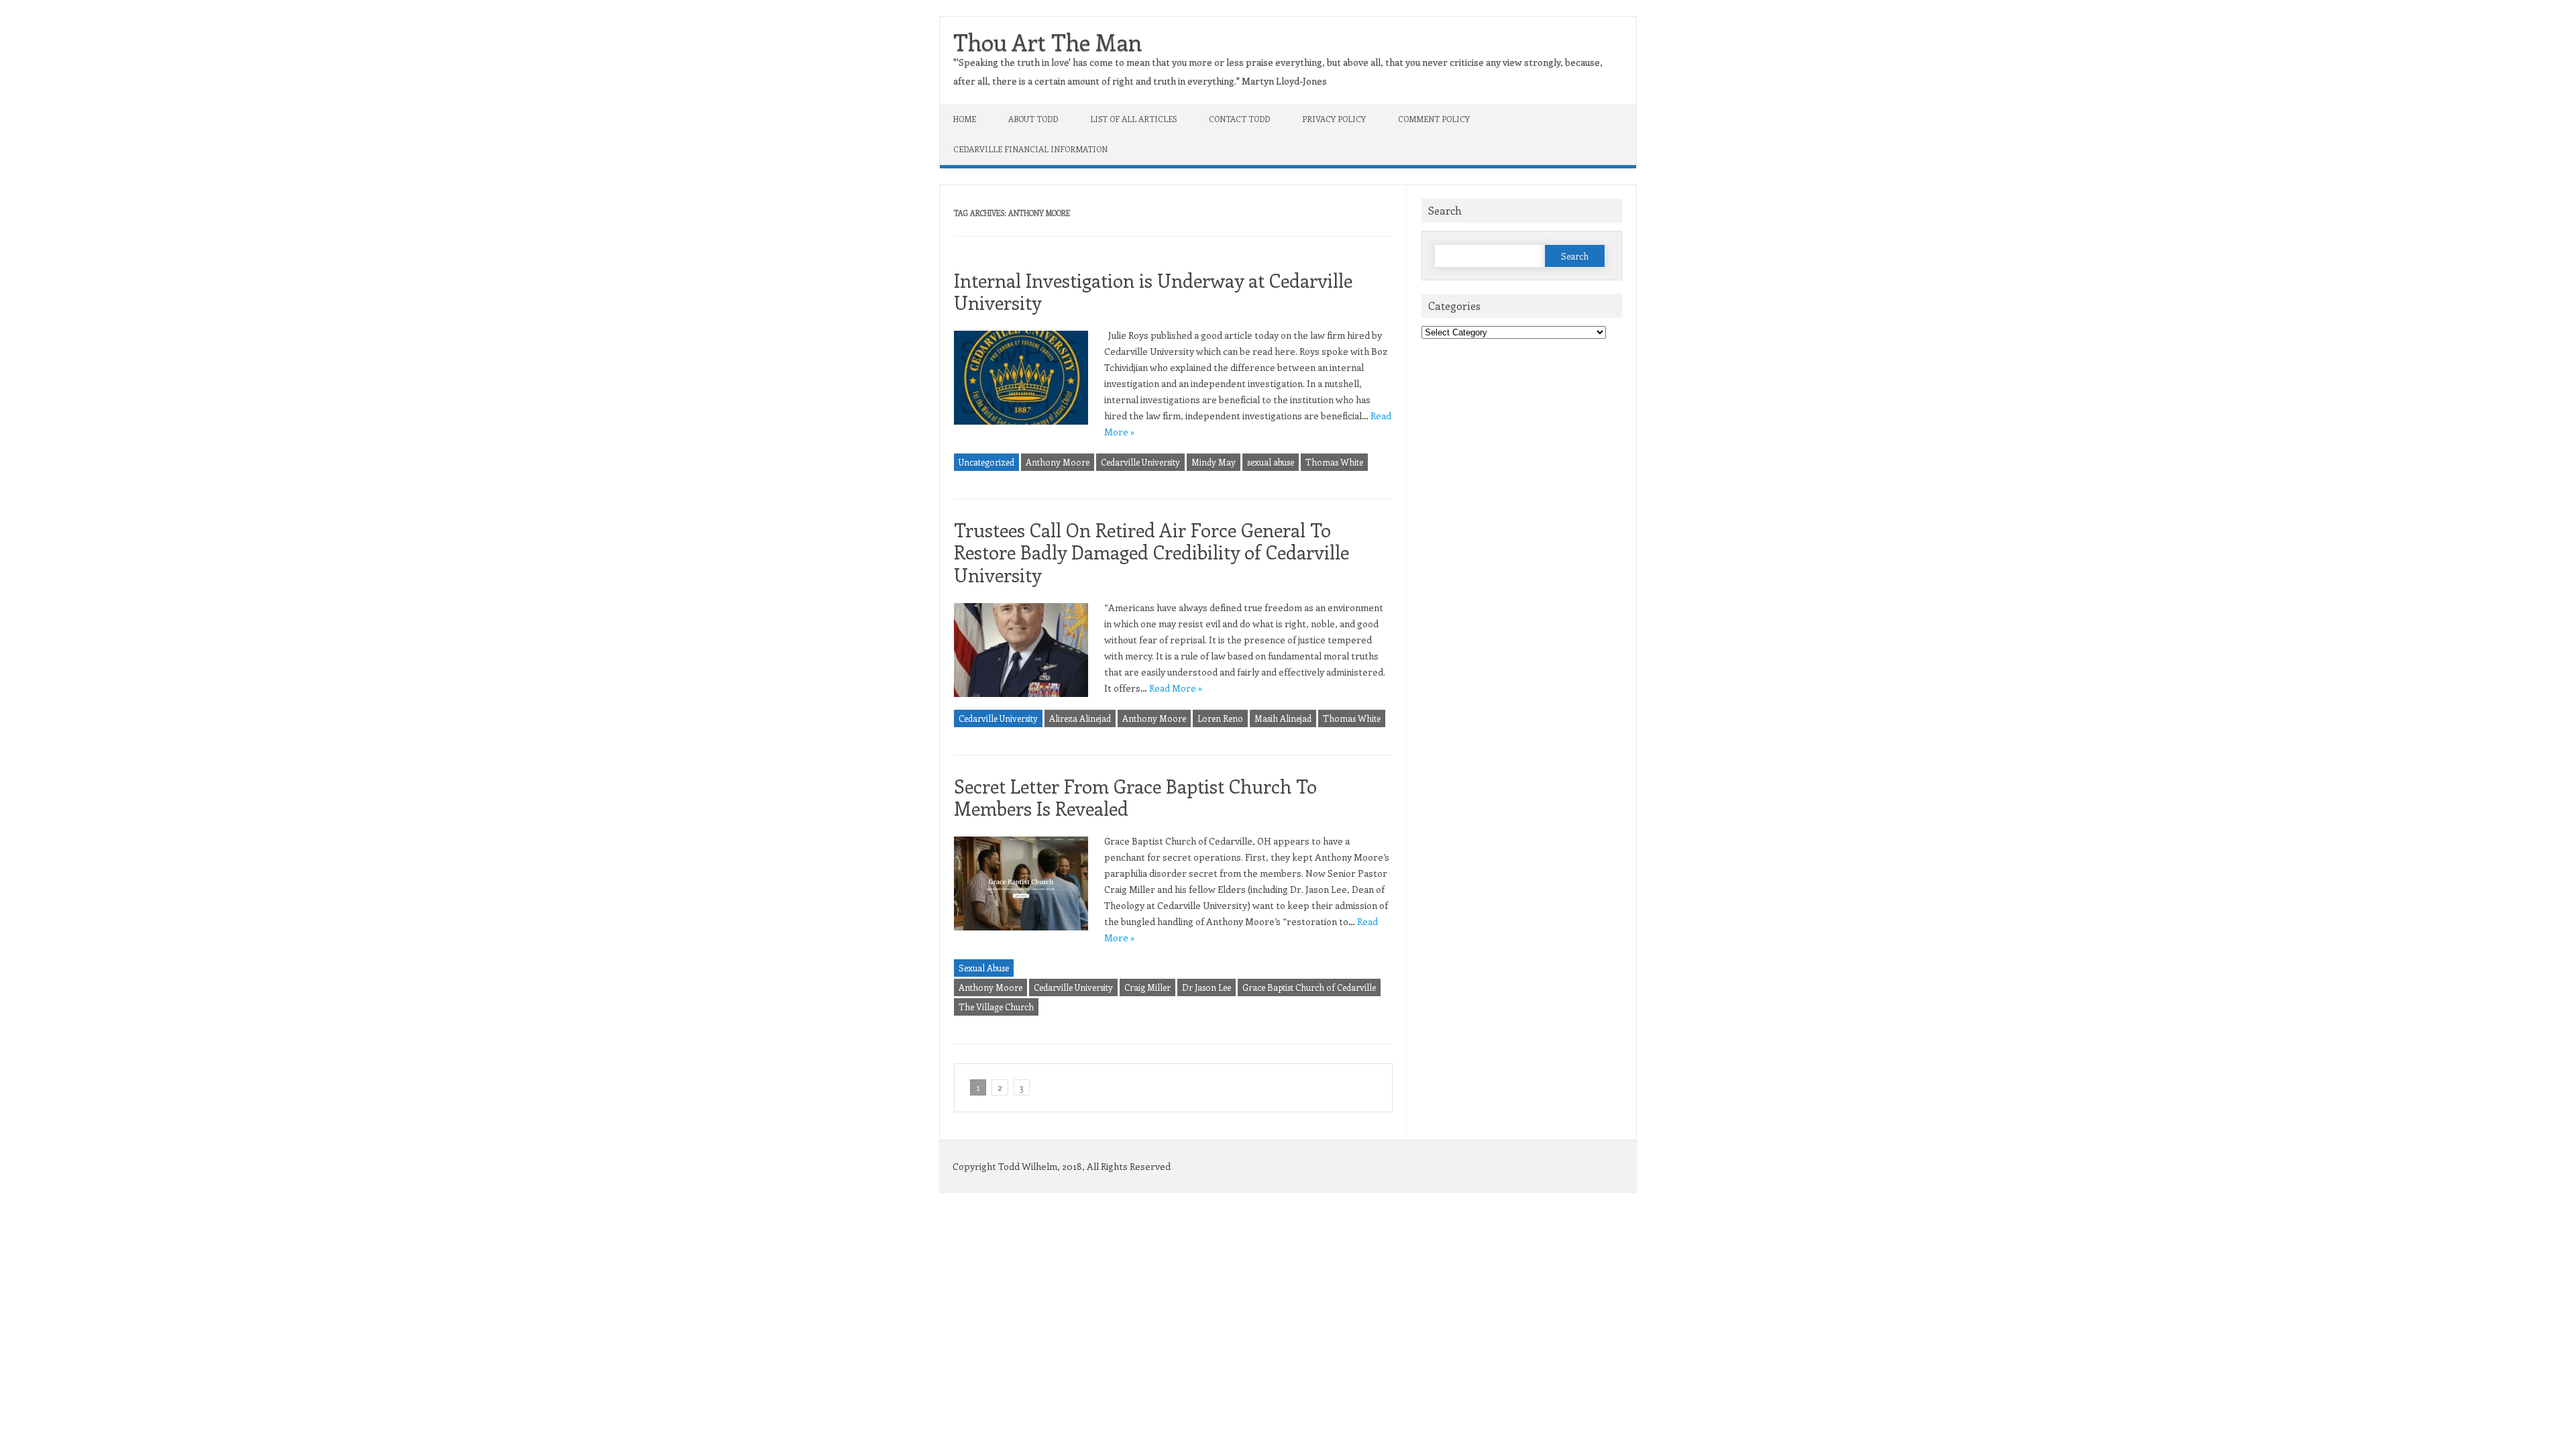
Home (965, 119)
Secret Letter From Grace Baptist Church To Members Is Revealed (1135, 797)
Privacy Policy (1334, 119)
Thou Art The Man (1048, 42)
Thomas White (1334, 462)
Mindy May (1214, 462)
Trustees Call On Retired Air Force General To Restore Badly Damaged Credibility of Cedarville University (1151, 552)
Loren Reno (1220, 718)
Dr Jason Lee (1206, 987)
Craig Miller (1147, 987)
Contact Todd (1239, 119)
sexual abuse (1271, 462)
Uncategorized (986, 462)
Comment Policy (1434, 119)
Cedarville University (1140, 462)
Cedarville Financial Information (1030, 149)
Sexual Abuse (984, 968)
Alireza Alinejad (1080, 718)
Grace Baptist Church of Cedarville (1309, 987)
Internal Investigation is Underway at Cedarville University (1153, 291)
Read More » (1176, 688)
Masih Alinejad (1283, 718)
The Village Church (996, 1007)
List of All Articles (1133, 119)
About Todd (1033, 119)
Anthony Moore (1058, 462)
